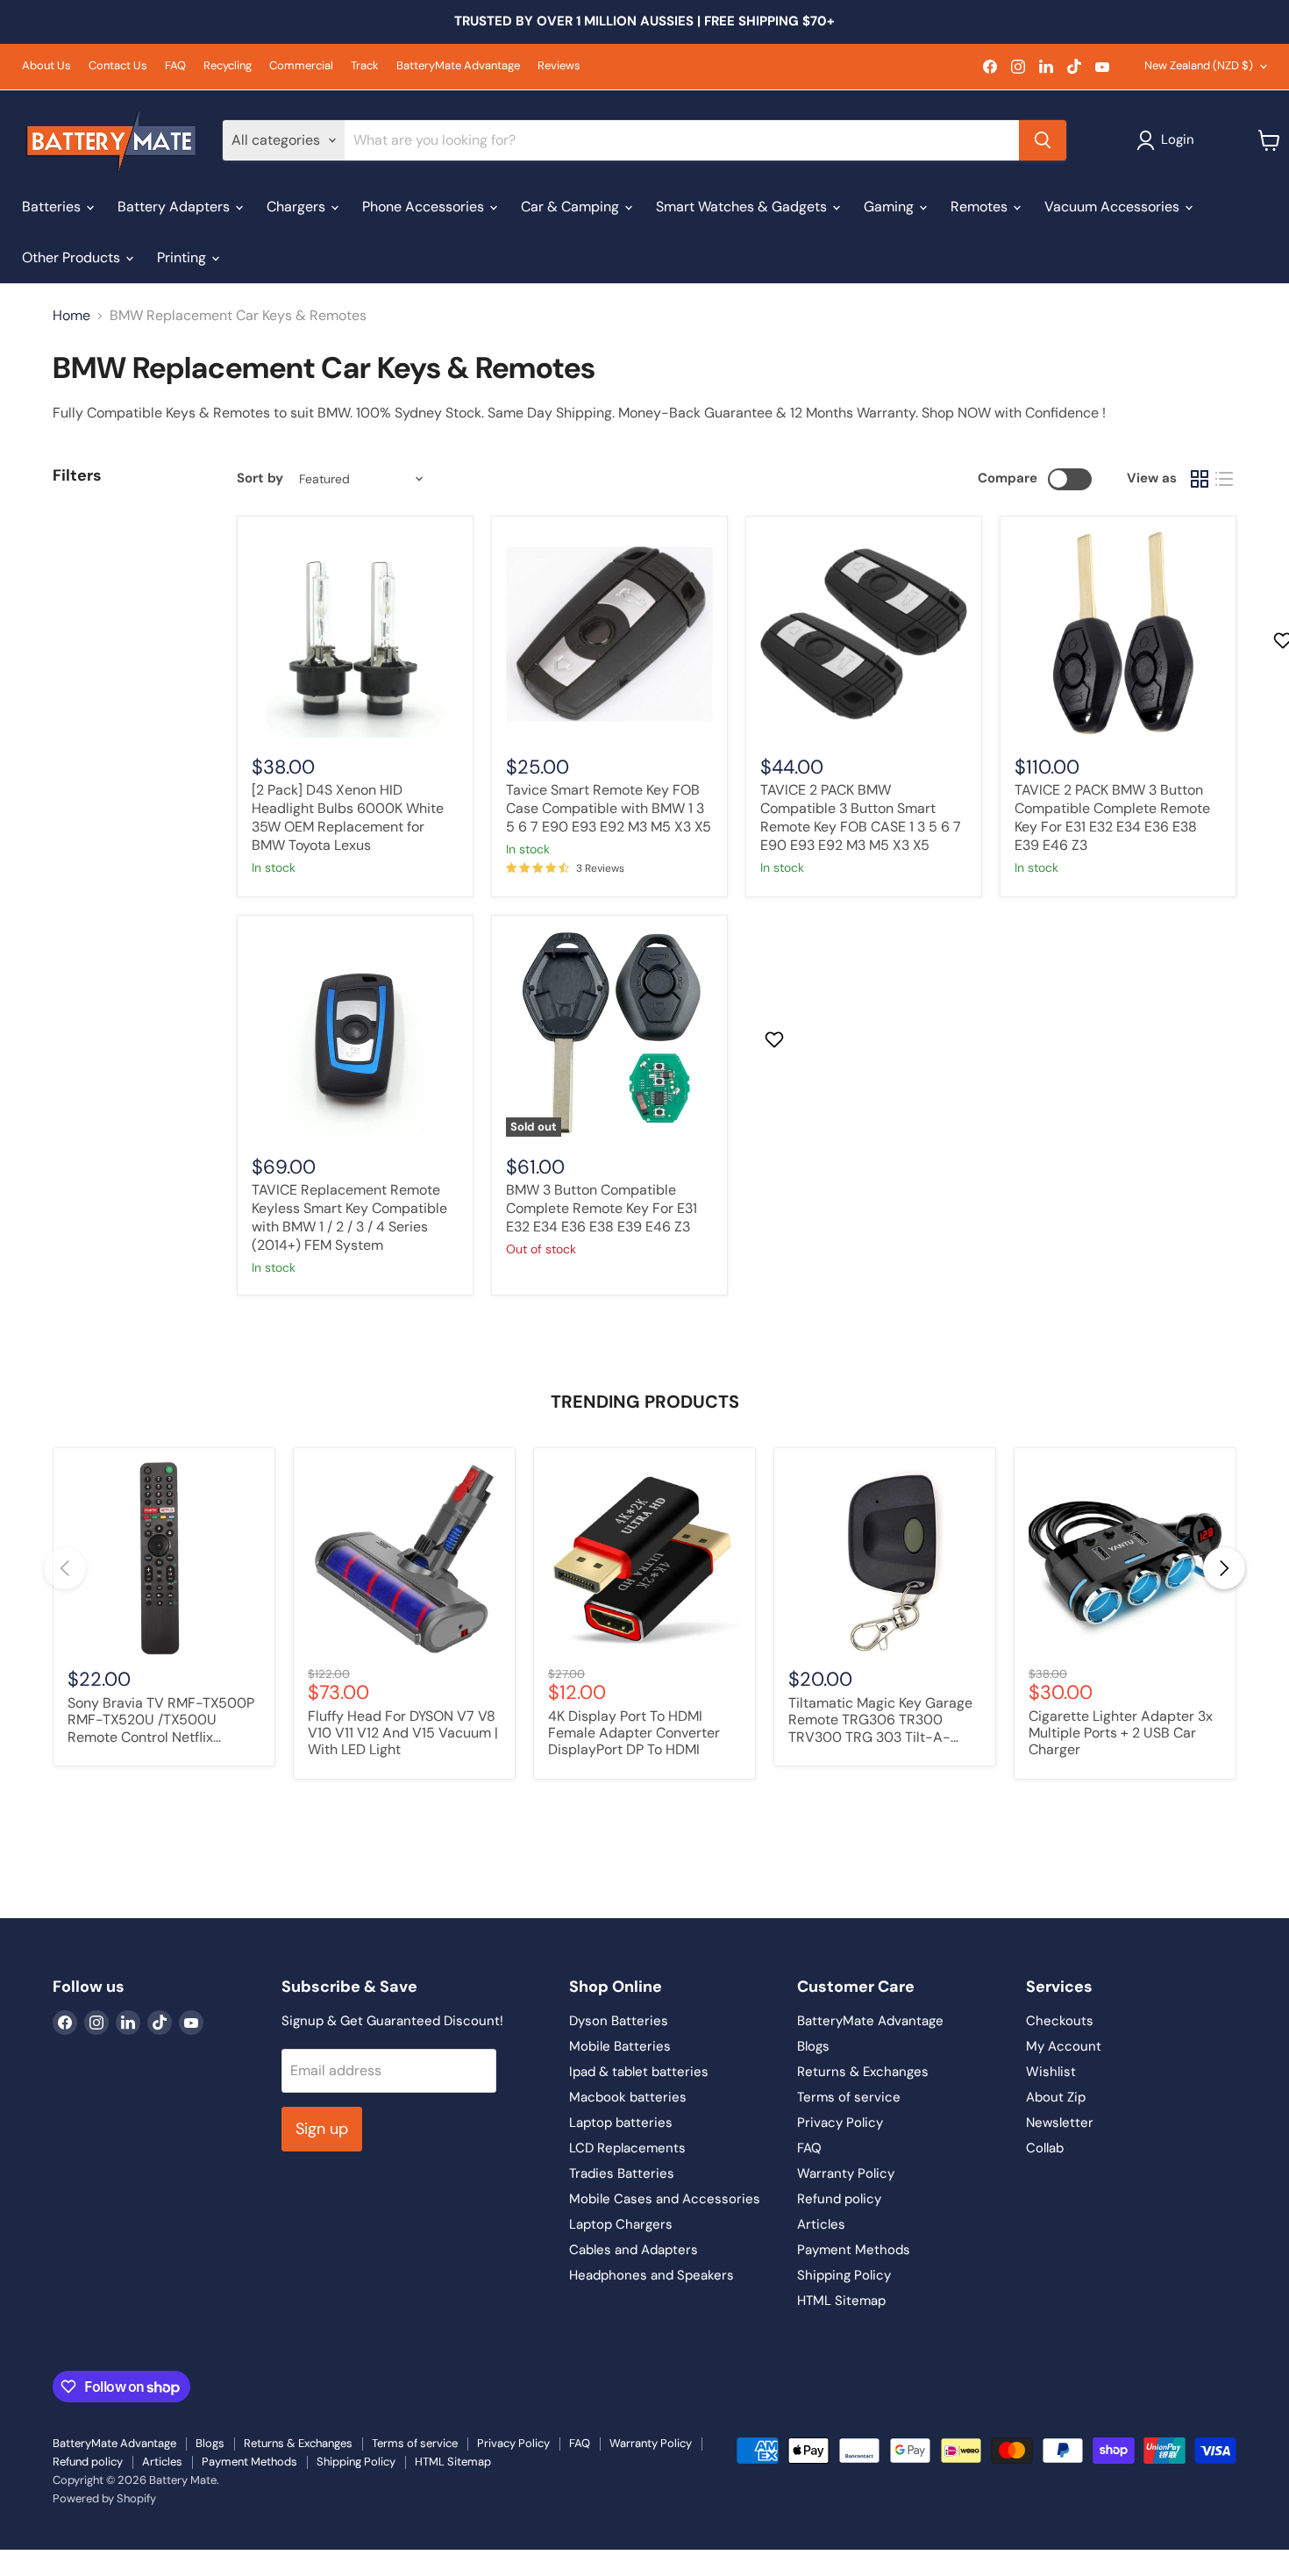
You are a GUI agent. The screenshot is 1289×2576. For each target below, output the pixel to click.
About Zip (1056, 2097)
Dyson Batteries (619, 2021)
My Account (1064, 2046)
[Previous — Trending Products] (65, 1568)
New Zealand (1199, 65)
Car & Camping (572, 207)
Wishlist (1051, 2072)
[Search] (1043, 140)
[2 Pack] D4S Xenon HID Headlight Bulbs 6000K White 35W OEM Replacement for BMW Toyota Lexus (348, 817)
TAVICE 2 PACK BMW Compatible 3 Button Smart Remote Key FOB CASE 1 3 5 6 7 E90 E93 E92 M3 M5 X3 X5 (861, 817)
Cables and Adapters (634, 2250)
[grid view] (1200, 479)
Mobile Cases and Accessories (665, 2199)
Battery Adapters (175, 207)
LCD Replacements (627, 2148)
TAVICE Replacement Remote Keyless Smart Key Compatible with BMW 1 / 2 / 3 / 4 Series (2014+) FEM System (349, 1217)
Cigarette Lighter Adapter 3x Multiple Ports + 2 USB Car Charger (1121, 1733)
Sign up (322, 2129)
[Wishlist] (11, 2561)
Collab (1045, 2148)
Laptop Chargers (621, 2224)
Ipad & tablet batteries (639, 2072)
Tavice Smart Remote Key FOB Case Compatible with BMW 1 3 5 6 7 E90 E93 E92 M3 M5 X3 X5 (609, 808)
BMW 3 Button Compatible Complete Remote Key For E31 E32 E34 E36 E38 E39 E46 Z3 (602, 1208)
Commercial (301, 66)
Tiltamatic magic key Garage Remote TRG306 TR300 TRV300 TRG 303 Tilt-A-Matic (880, 1721)
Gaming (890, 207)
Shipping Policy (844, 2275)
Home (71, 316)
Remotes (981, 207)
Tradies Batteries (622, 2173)
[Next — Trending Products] (1224, 1568)
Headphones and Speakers (652, 2275)
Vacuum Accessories (1114, 207)
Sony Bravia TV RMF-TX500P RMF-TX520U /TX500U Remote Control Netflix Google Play (161, 1721)
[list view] (1224, 479)
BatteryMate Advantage (458, 66)
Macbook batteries (628, 2097)
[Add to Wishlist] (776, 1039)
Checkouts (1060, 2021)
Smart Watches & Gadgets (743, 207)
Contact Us (118, 66)
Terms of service (849, 2097)
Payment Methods (854, 2250)
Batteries (53, 207)
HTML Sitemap (841, 2301)
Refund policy (839, 2199)
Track (365, 66)
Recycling (228, 66)
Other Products (73, 257)
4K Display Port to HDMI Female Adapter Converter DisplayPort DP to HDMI (634, 1733)
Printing (183, 257)
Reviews (559, 66)
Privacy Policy (840, 2123)
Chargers (298, 207)
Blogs (813, 2046)
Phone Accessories (425, 207)
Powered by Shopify (104, 2498)
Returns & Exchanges (863, 2072)
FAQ (175, 66)
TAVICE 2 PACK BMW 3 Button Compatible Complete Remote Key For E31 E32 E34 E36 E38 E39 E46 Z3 (1112, 817)
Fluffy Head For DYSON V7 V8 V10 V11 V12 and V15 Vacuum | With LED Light (403, 1733)
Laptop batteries (621, 2123)
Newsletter (1060, 2123)
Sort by (260, 478)
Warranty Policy (846, 2173)
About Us (46, 66)
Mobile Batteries (620, 2046)
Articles (821, 2224)
